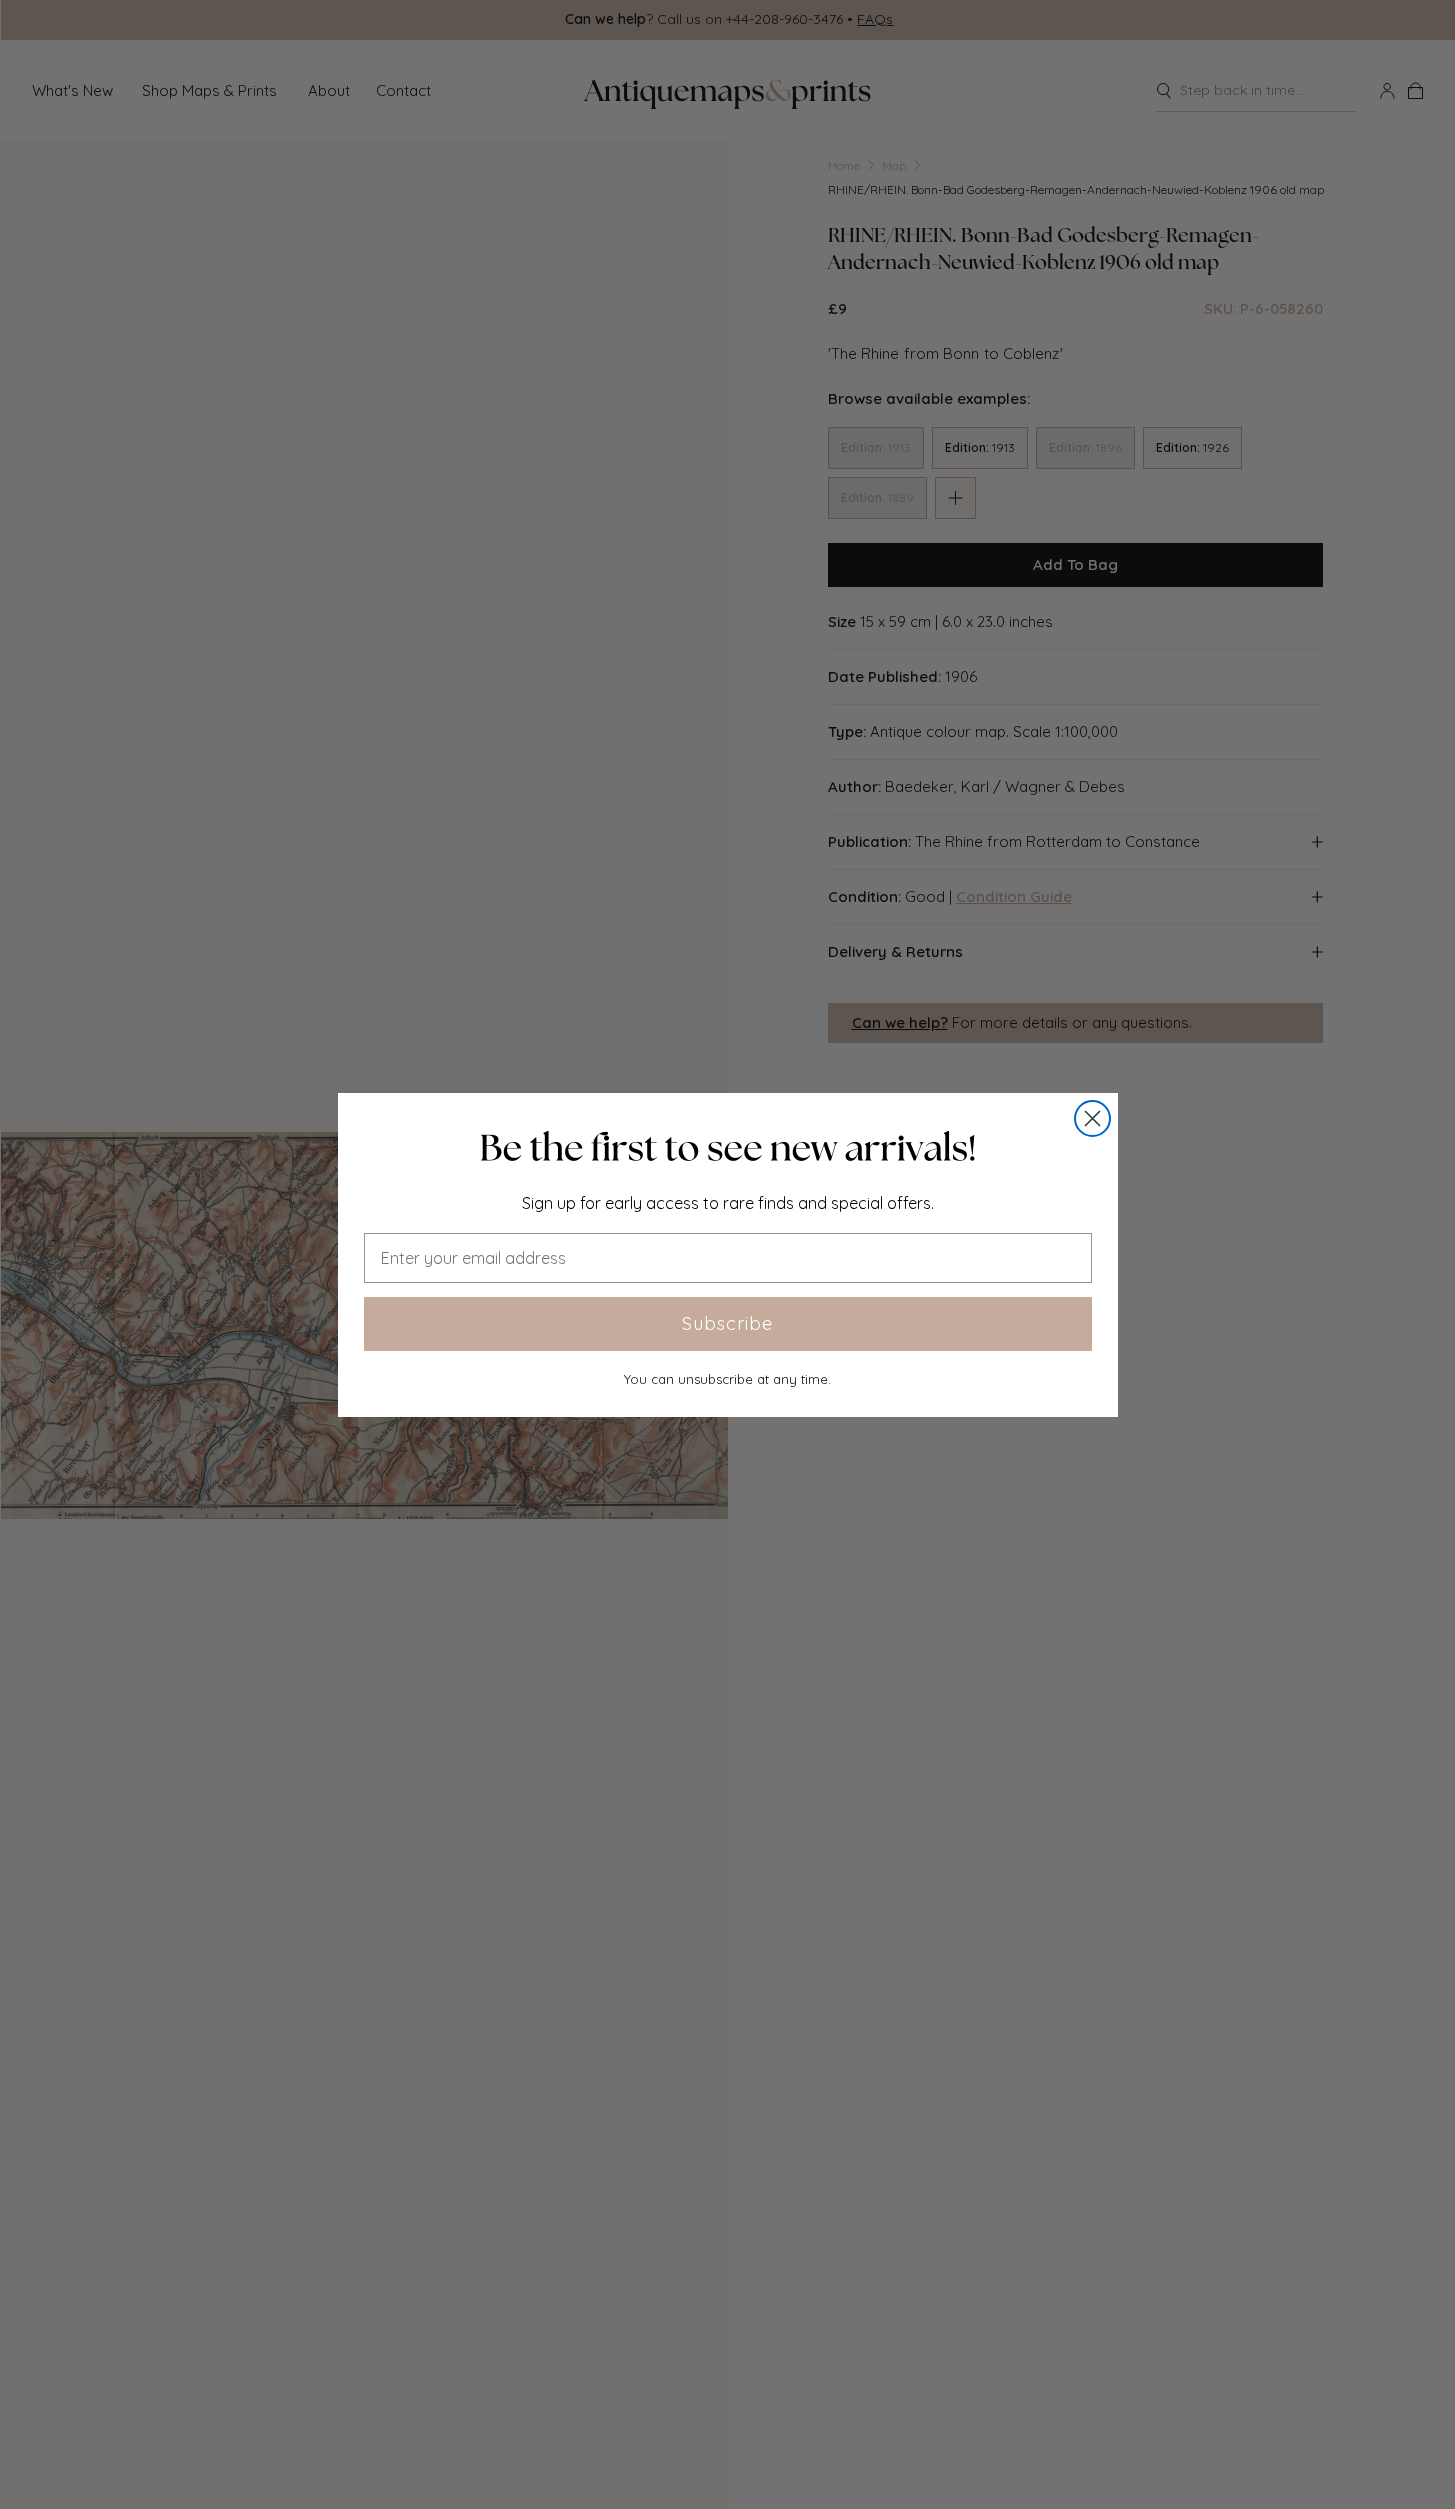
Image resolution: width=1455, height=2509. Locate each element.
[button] (728, 1148)
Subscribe (727, 1323)
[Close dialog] (1092, 1118)
